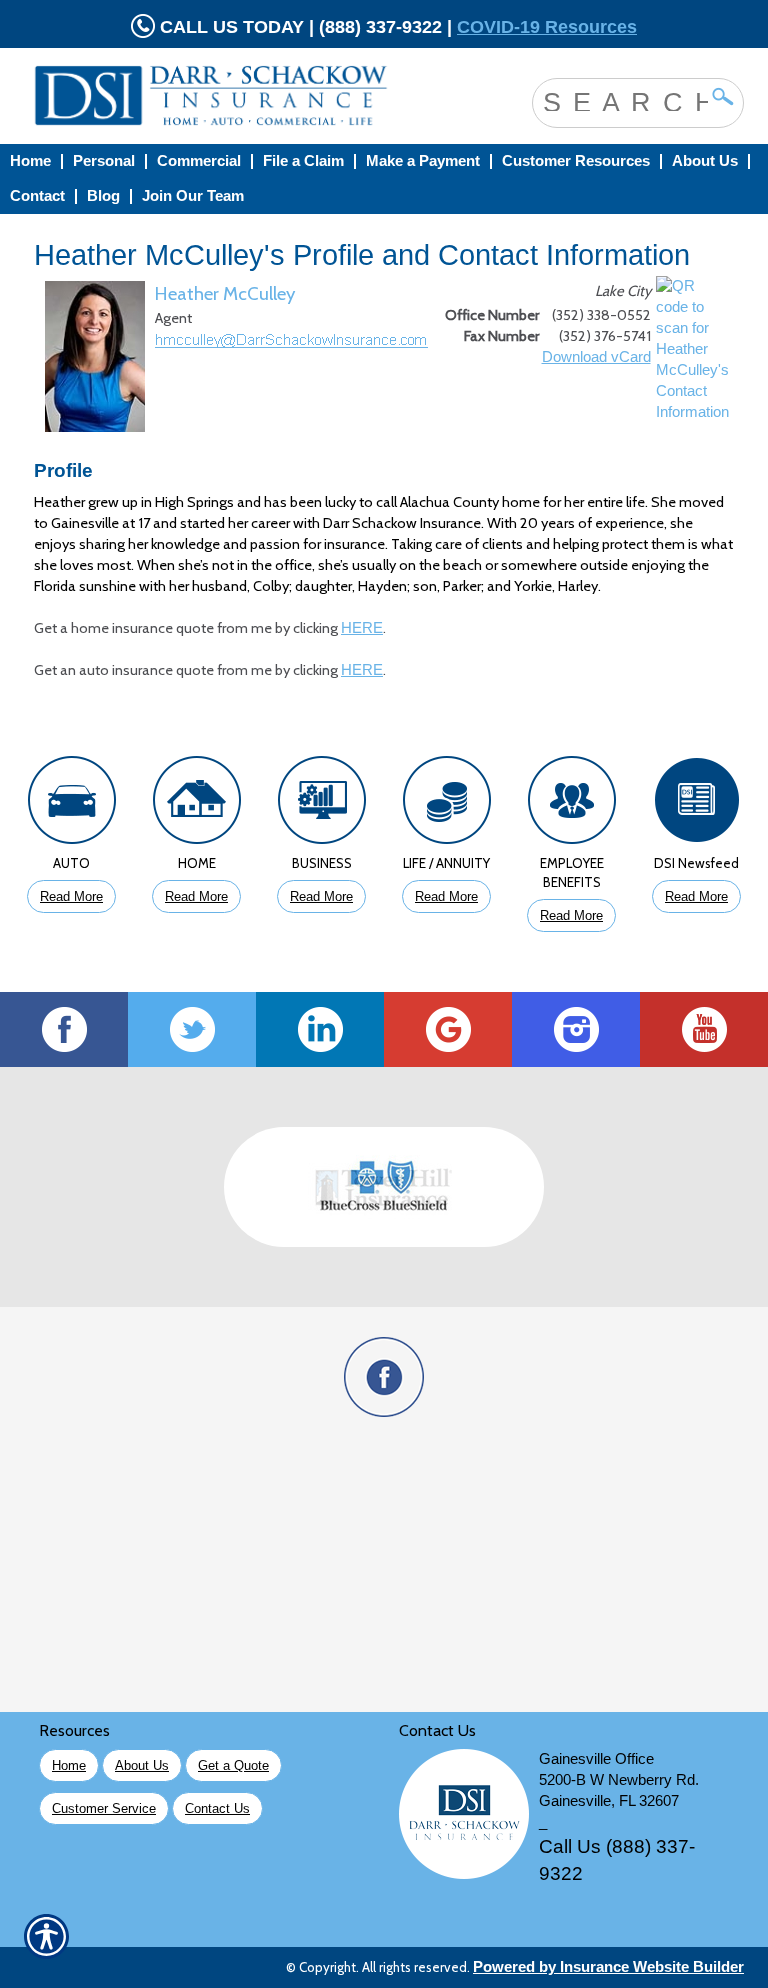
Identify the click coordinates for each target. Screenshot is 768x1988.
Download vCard (596, 357)
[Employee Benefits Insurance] (571, 805)
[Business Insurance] (321, 805)
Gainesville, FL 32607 (609, 1801)
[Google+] (448, 1029)
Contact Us (217, 1808)
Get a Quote (233, 1765)
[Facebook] (64, 1029)
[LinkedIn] (320, 1029)
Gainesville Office (596, 1759)
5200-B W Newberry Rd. (619, 1780)
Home (69, 1765)
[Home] (228, 96)
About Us (142, 1765)
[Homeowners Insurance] (196, 805)
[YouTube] (704, 1029)
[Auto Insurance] (71, 805)
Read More (71, 896)
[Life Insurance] (446, 805)
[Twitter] (192, 1029)
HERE (362, 628)
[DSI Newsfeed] (696, 805)
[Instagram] (576, 1029)
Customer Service (104, 1808)
